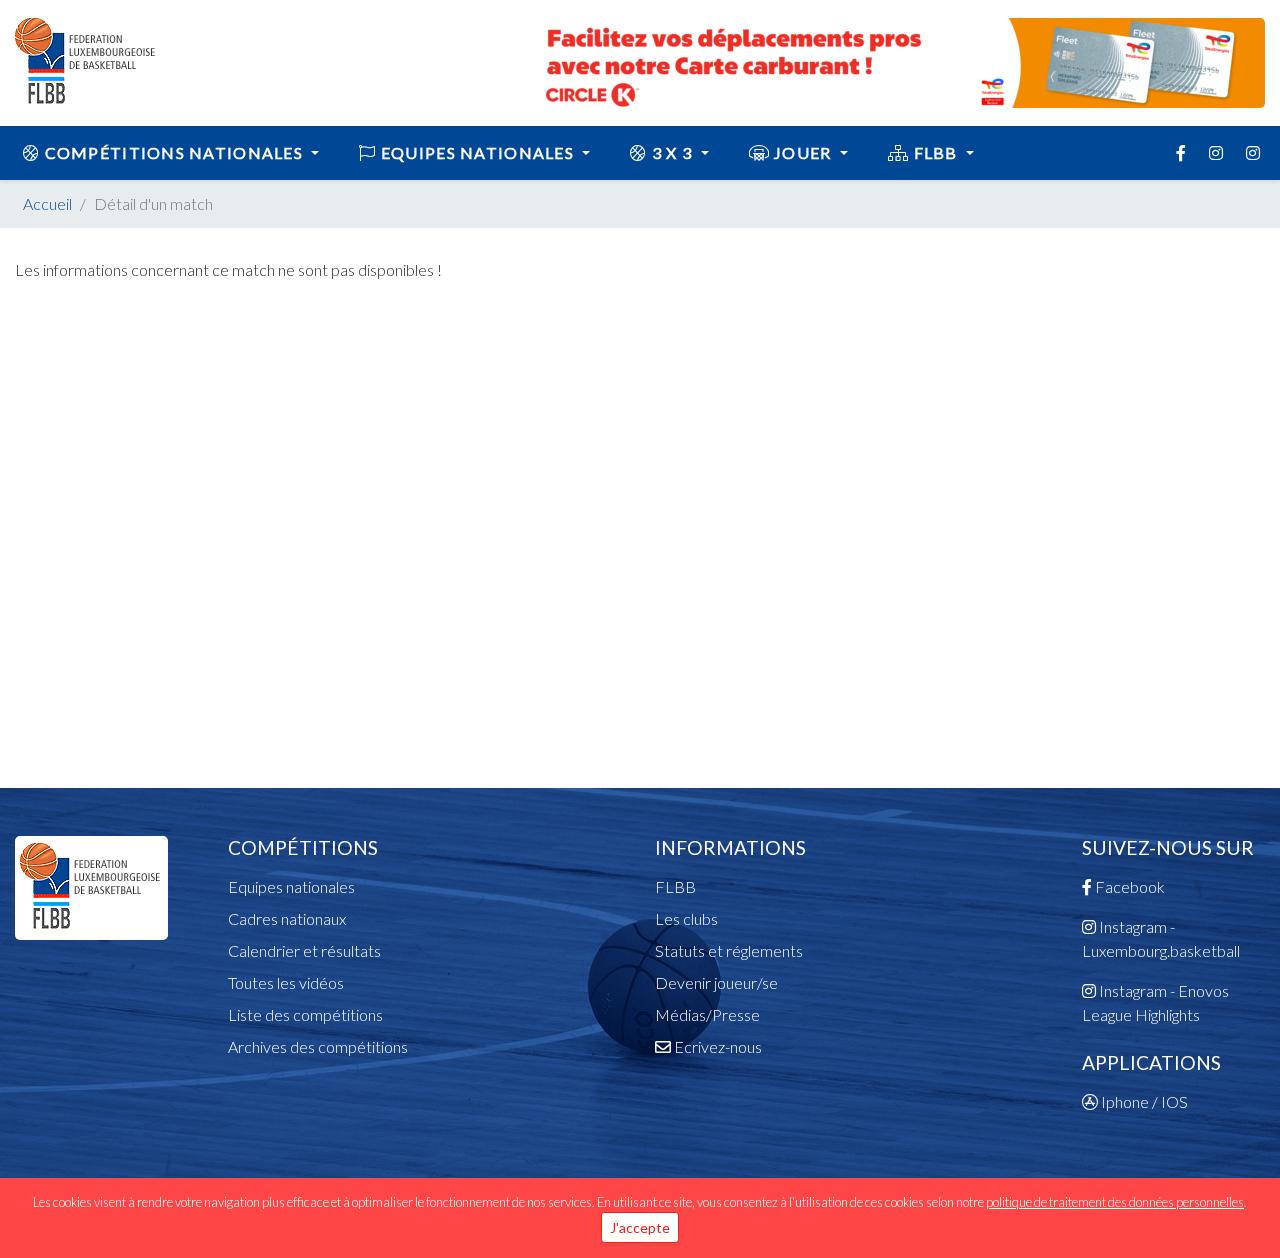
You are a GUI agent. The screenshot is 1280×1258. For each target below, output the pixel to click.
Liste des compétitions (305, 1014)
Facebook (1128, 886)
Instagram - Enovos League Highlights (1155, 1002)
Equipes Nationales (478, 152)
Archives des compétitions (318, 1046)
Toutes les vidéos (286, 982)
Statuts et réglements (729, 950)
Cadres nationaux (287, 918)
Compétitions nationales (173, 152)
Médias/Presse (707, 1014)
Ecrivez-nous (716, 1046)
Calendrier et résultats (304, 950)
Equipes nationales (291, 886)
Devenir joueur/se (716, 982)
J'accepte (640, 1227)
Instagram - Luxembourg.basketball (1161, 938)
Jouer (803, 152)
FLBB (935, 152)
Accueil (47, 203)
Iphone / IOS (1143, 1101)
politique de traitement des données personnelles (1115, 1202)
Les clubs (686, 918)
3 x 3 (672, 152)
